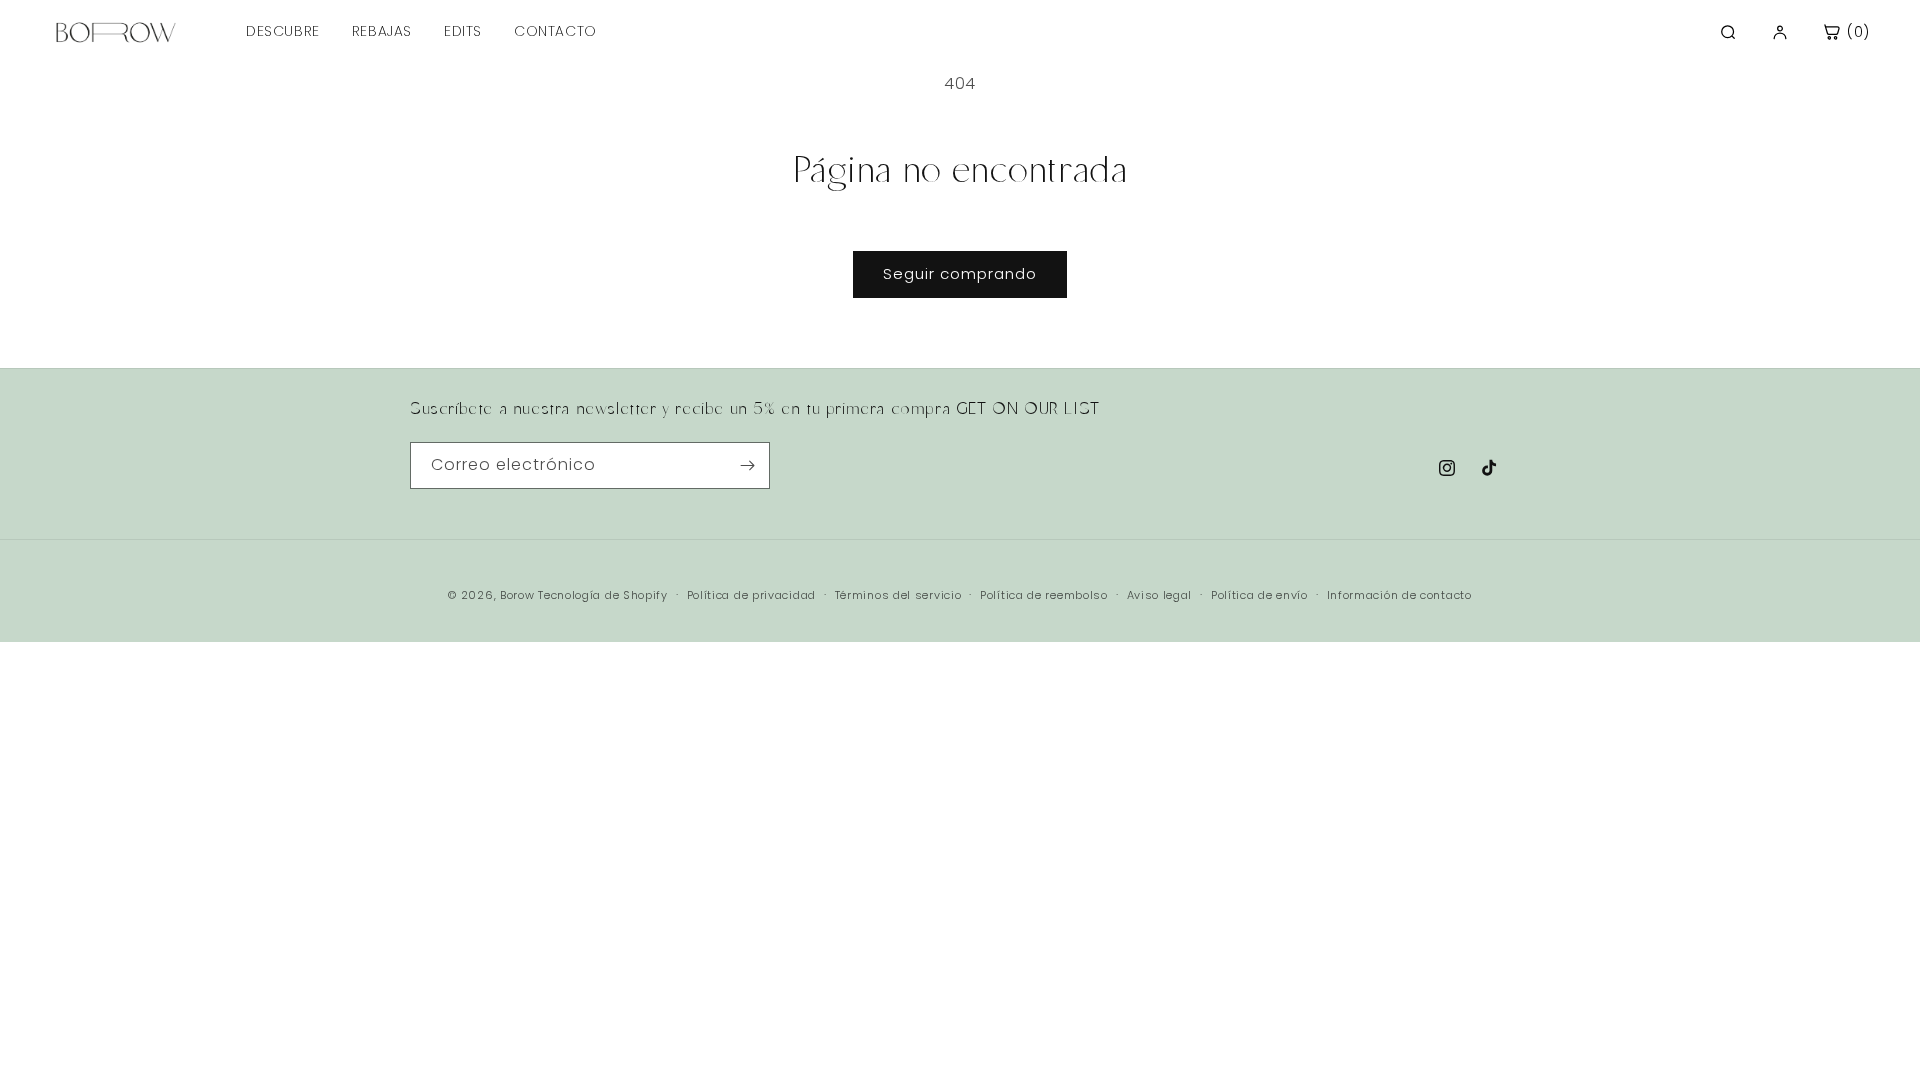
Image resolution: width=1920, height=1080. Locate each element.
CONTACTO (555, 31)
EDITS (463, 31)
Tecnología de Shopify (603, 595)
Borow (517, 595)
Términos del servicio (898, 595)
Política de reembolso (1044, 595)
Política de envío (1259, 595)
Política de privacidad (751, 595)
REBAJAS (382, 31)
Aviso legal (1160, 595)
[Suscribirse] (747, 465)
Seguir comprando (960, 273)
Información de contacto (1399, 595)
